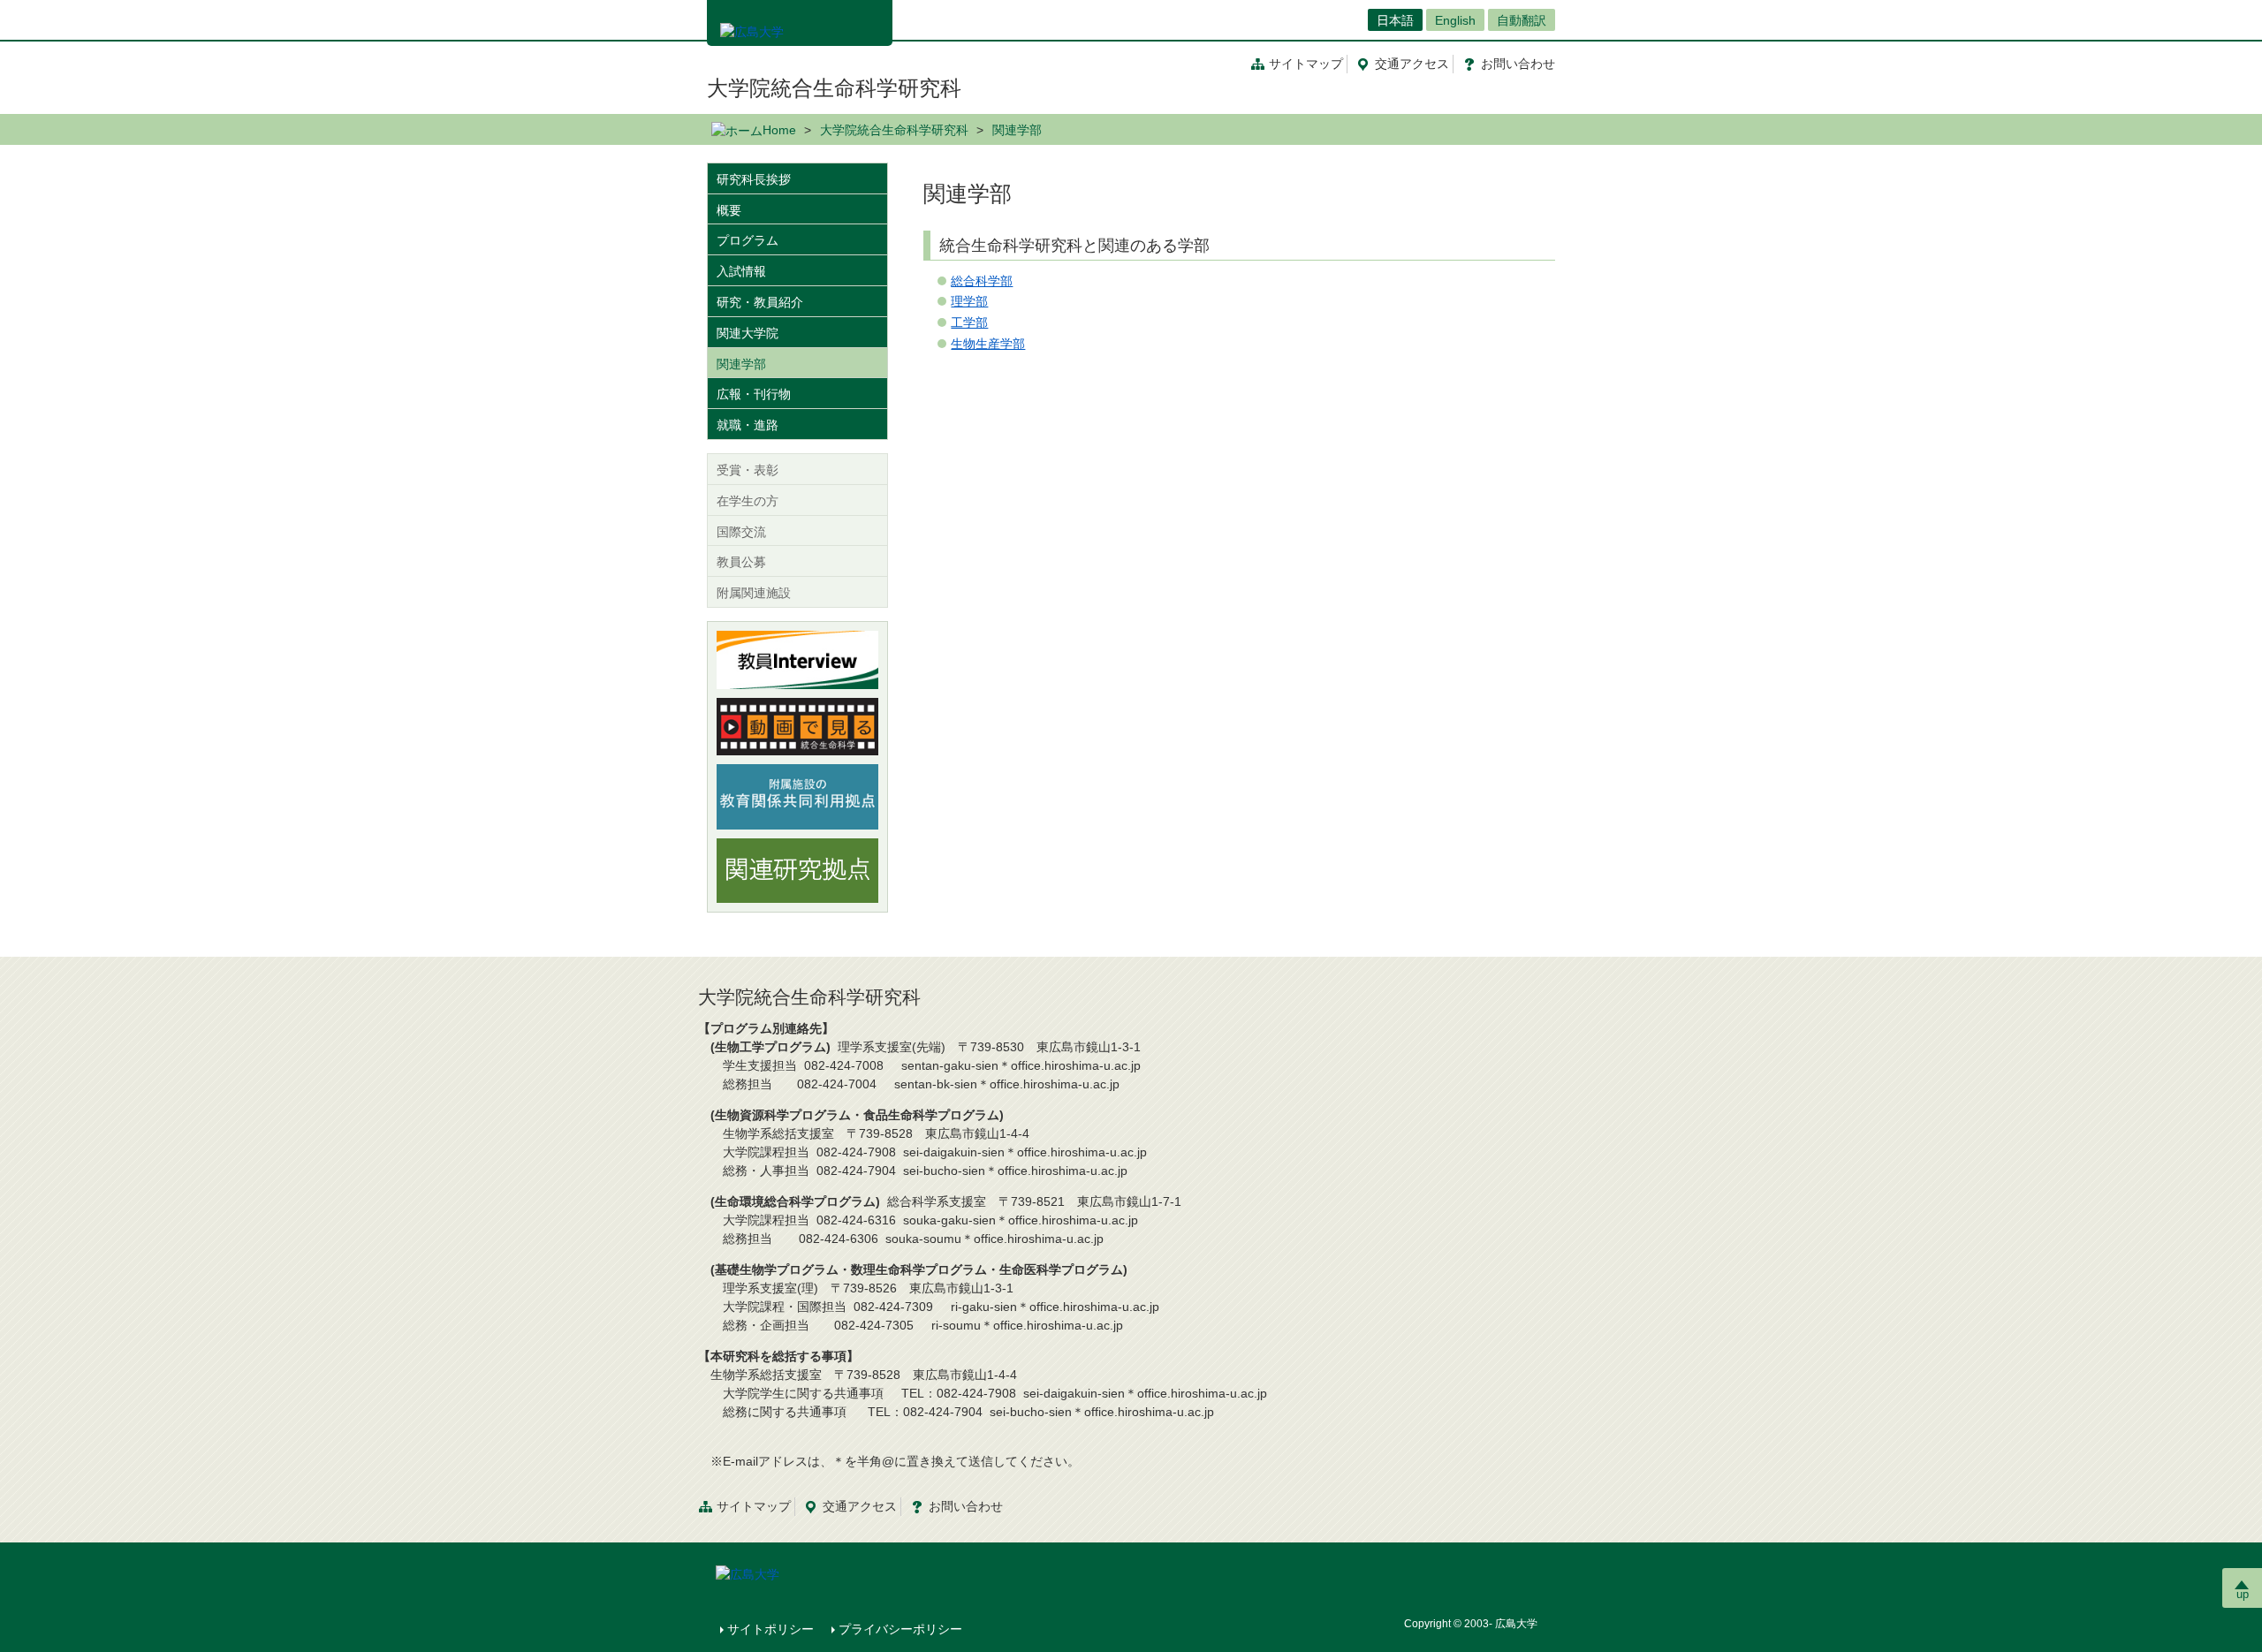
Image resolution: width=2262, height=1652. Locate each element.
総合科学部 (982, 281)
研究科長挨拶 (754, 179)
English (1455, 20)
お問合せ (1518, 64)
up (2243, 1594)
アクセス (1412, 64)
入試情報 (741, 271)
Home (779, 130)
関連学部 (741, 364)
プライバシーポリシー (900, 1629)
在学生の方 (748, 501)
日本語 (1395, 20)
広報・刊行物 (754, 394)
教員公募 (741, 562)
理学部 (969, 301)
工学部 (969, 322)
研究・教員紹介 (760, 302)
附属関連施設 (754, 593)
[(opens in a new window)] (797, 660)
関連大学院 (748, 333)
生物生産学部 (988, 344)
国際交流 (741, 532)
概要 (729, 210)
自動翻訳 (1522, 20)
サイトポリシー (770, 1629)
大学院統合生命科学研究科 (834, 88)
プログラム (748, 240)
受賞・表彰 (748, 470)
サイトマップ (1306, 64)
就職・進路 (748, 425)
